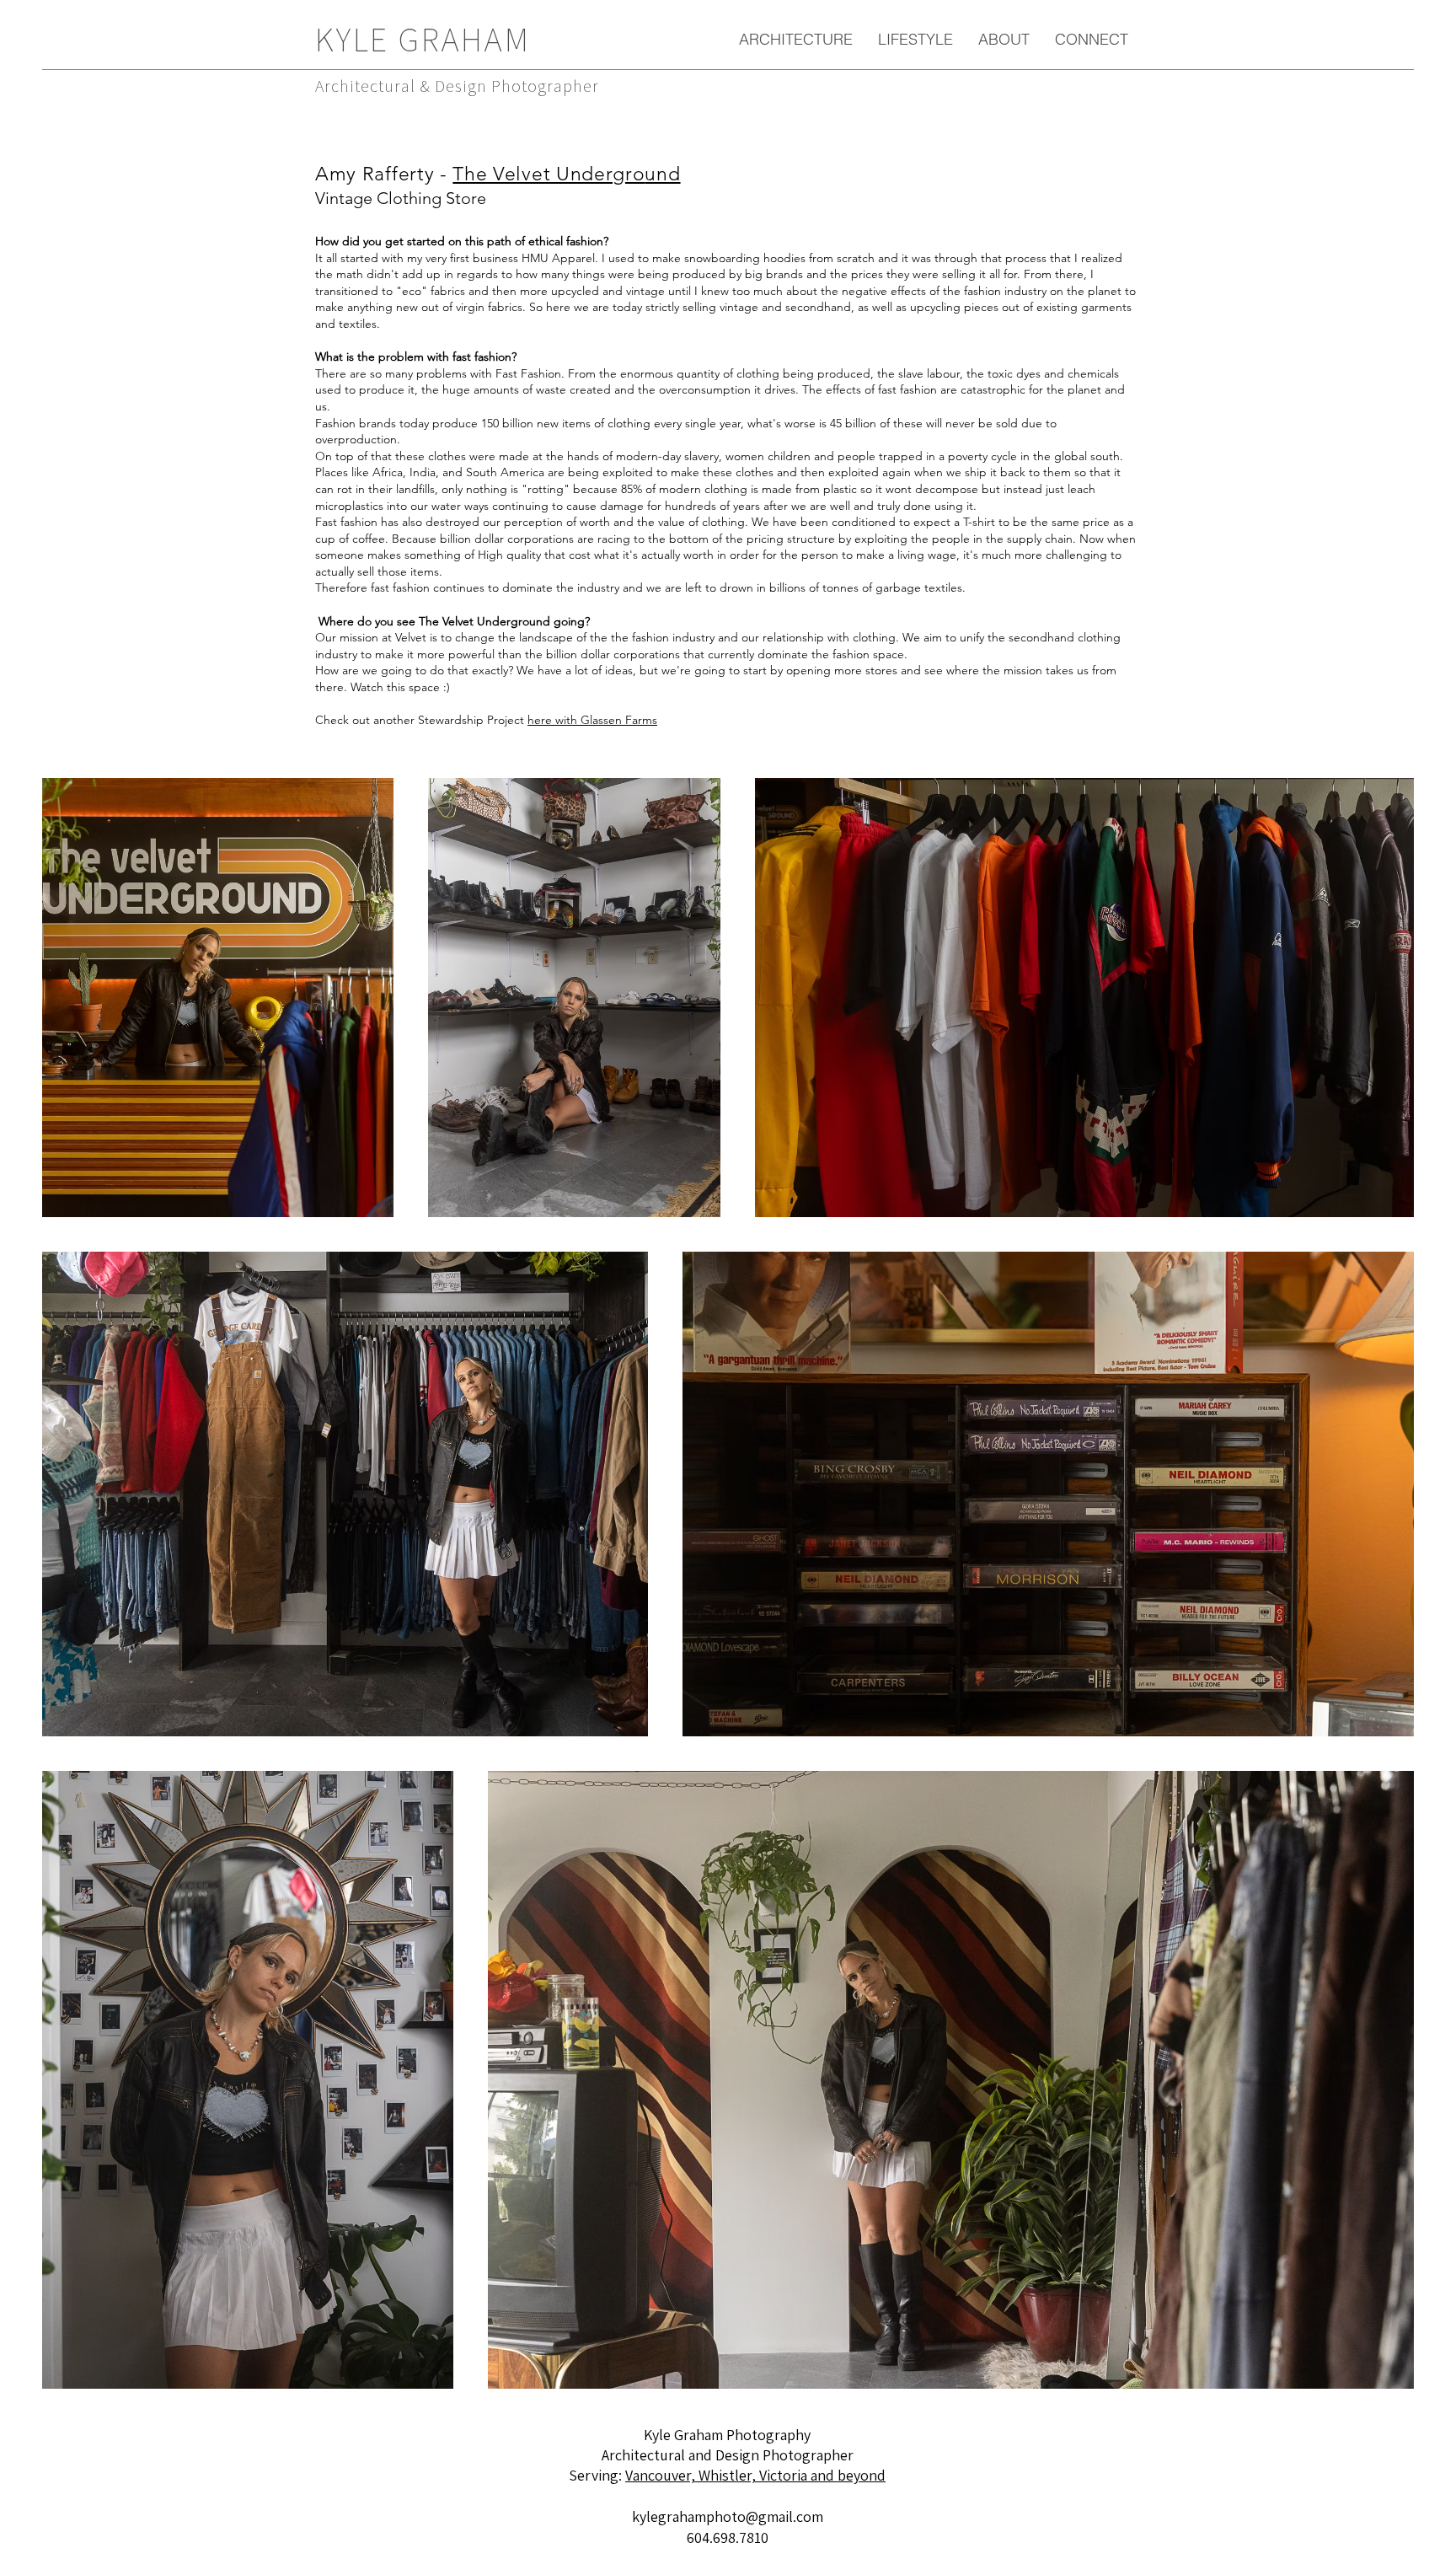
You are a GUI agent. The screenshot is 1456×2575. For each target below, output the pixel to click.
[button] (796, 39)
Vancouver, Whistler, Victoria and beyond (755, 2475)
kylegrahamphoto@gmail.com (728, 2516)
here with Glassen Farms (592, 720)
